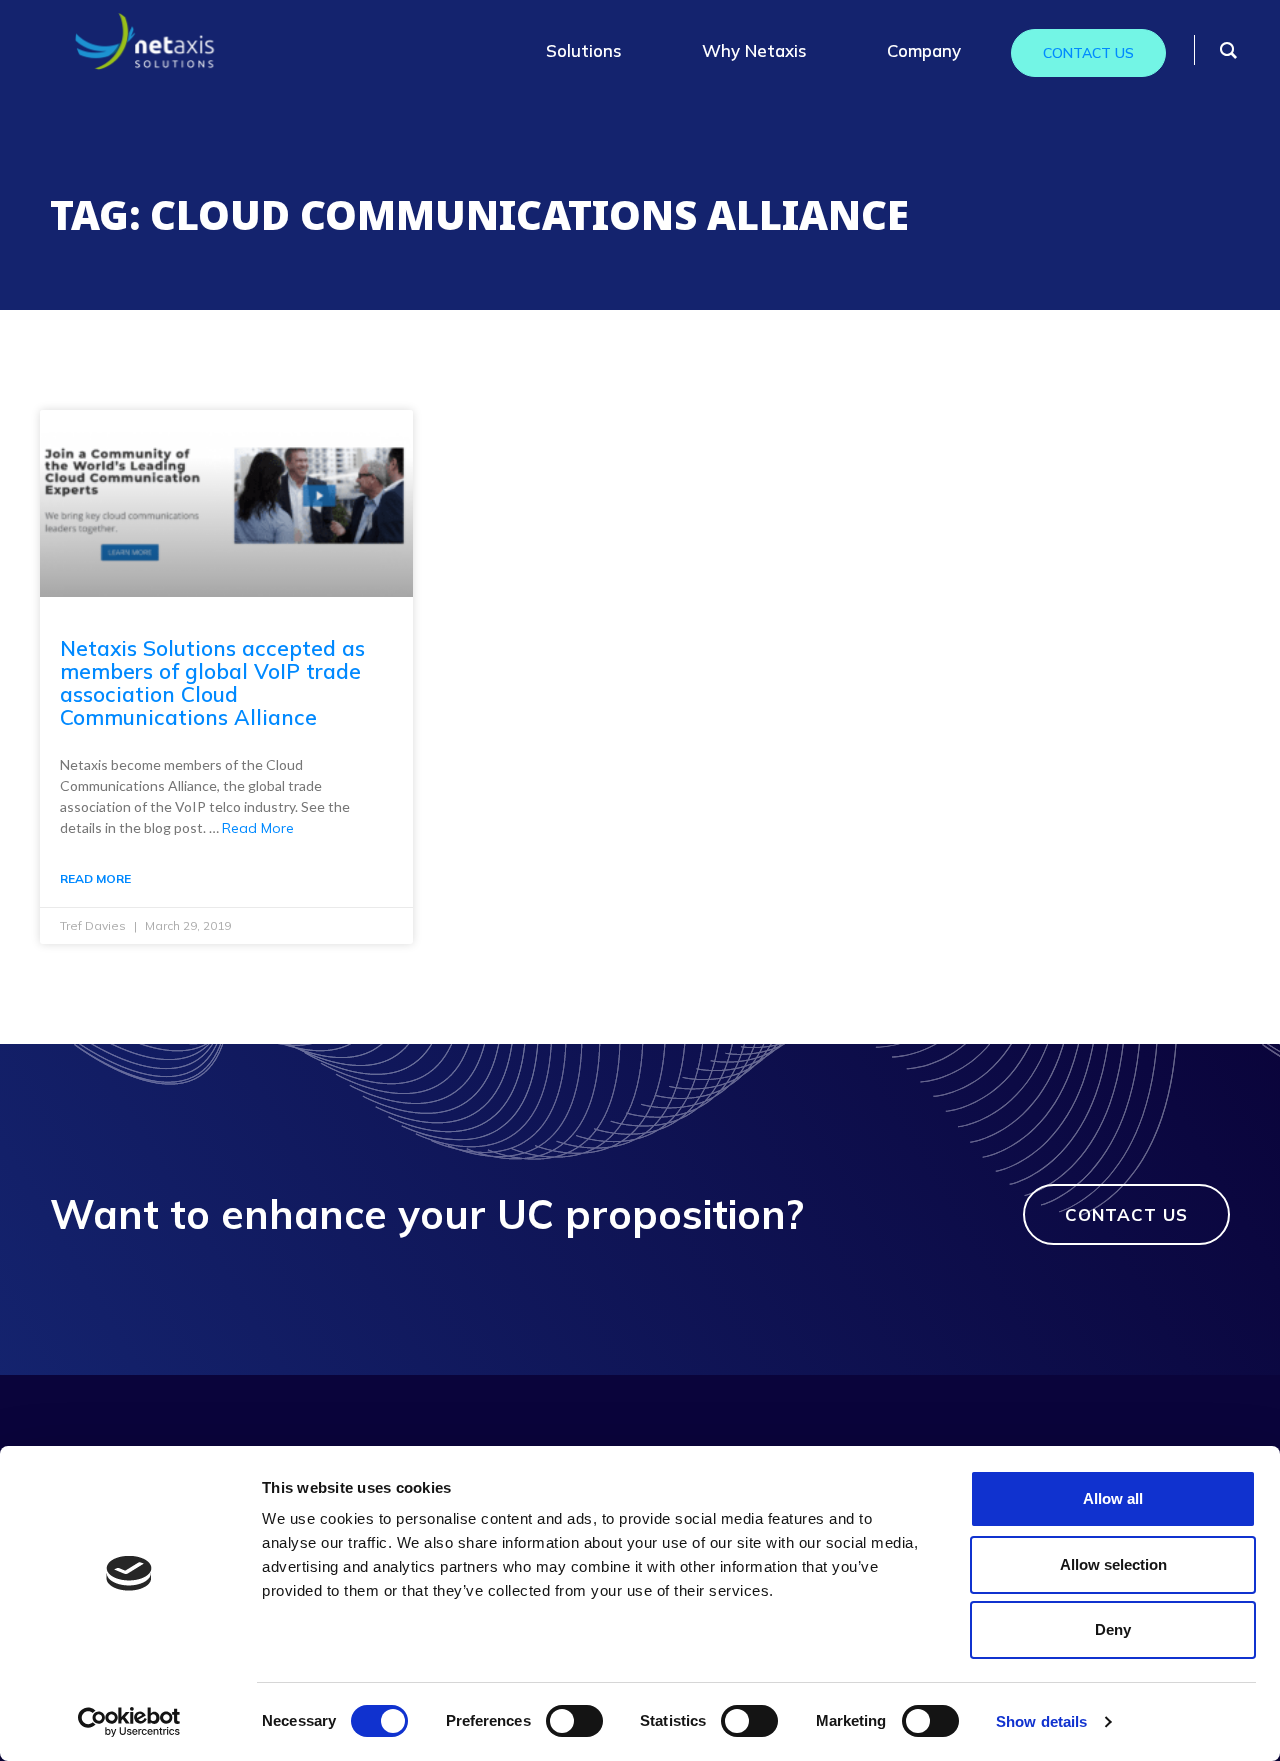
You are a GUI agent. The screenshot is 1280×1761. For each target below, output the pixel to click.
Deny (1113, 1629)
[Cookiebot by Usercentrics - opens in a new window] (129, 1722)
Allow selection (1113, 1564)
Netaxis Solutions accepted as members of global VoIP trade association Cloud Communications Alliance (212, 682)
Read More (258, 828)
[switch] (574, 1721)
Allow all (1113, 1498)
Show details (1041, 1721)
